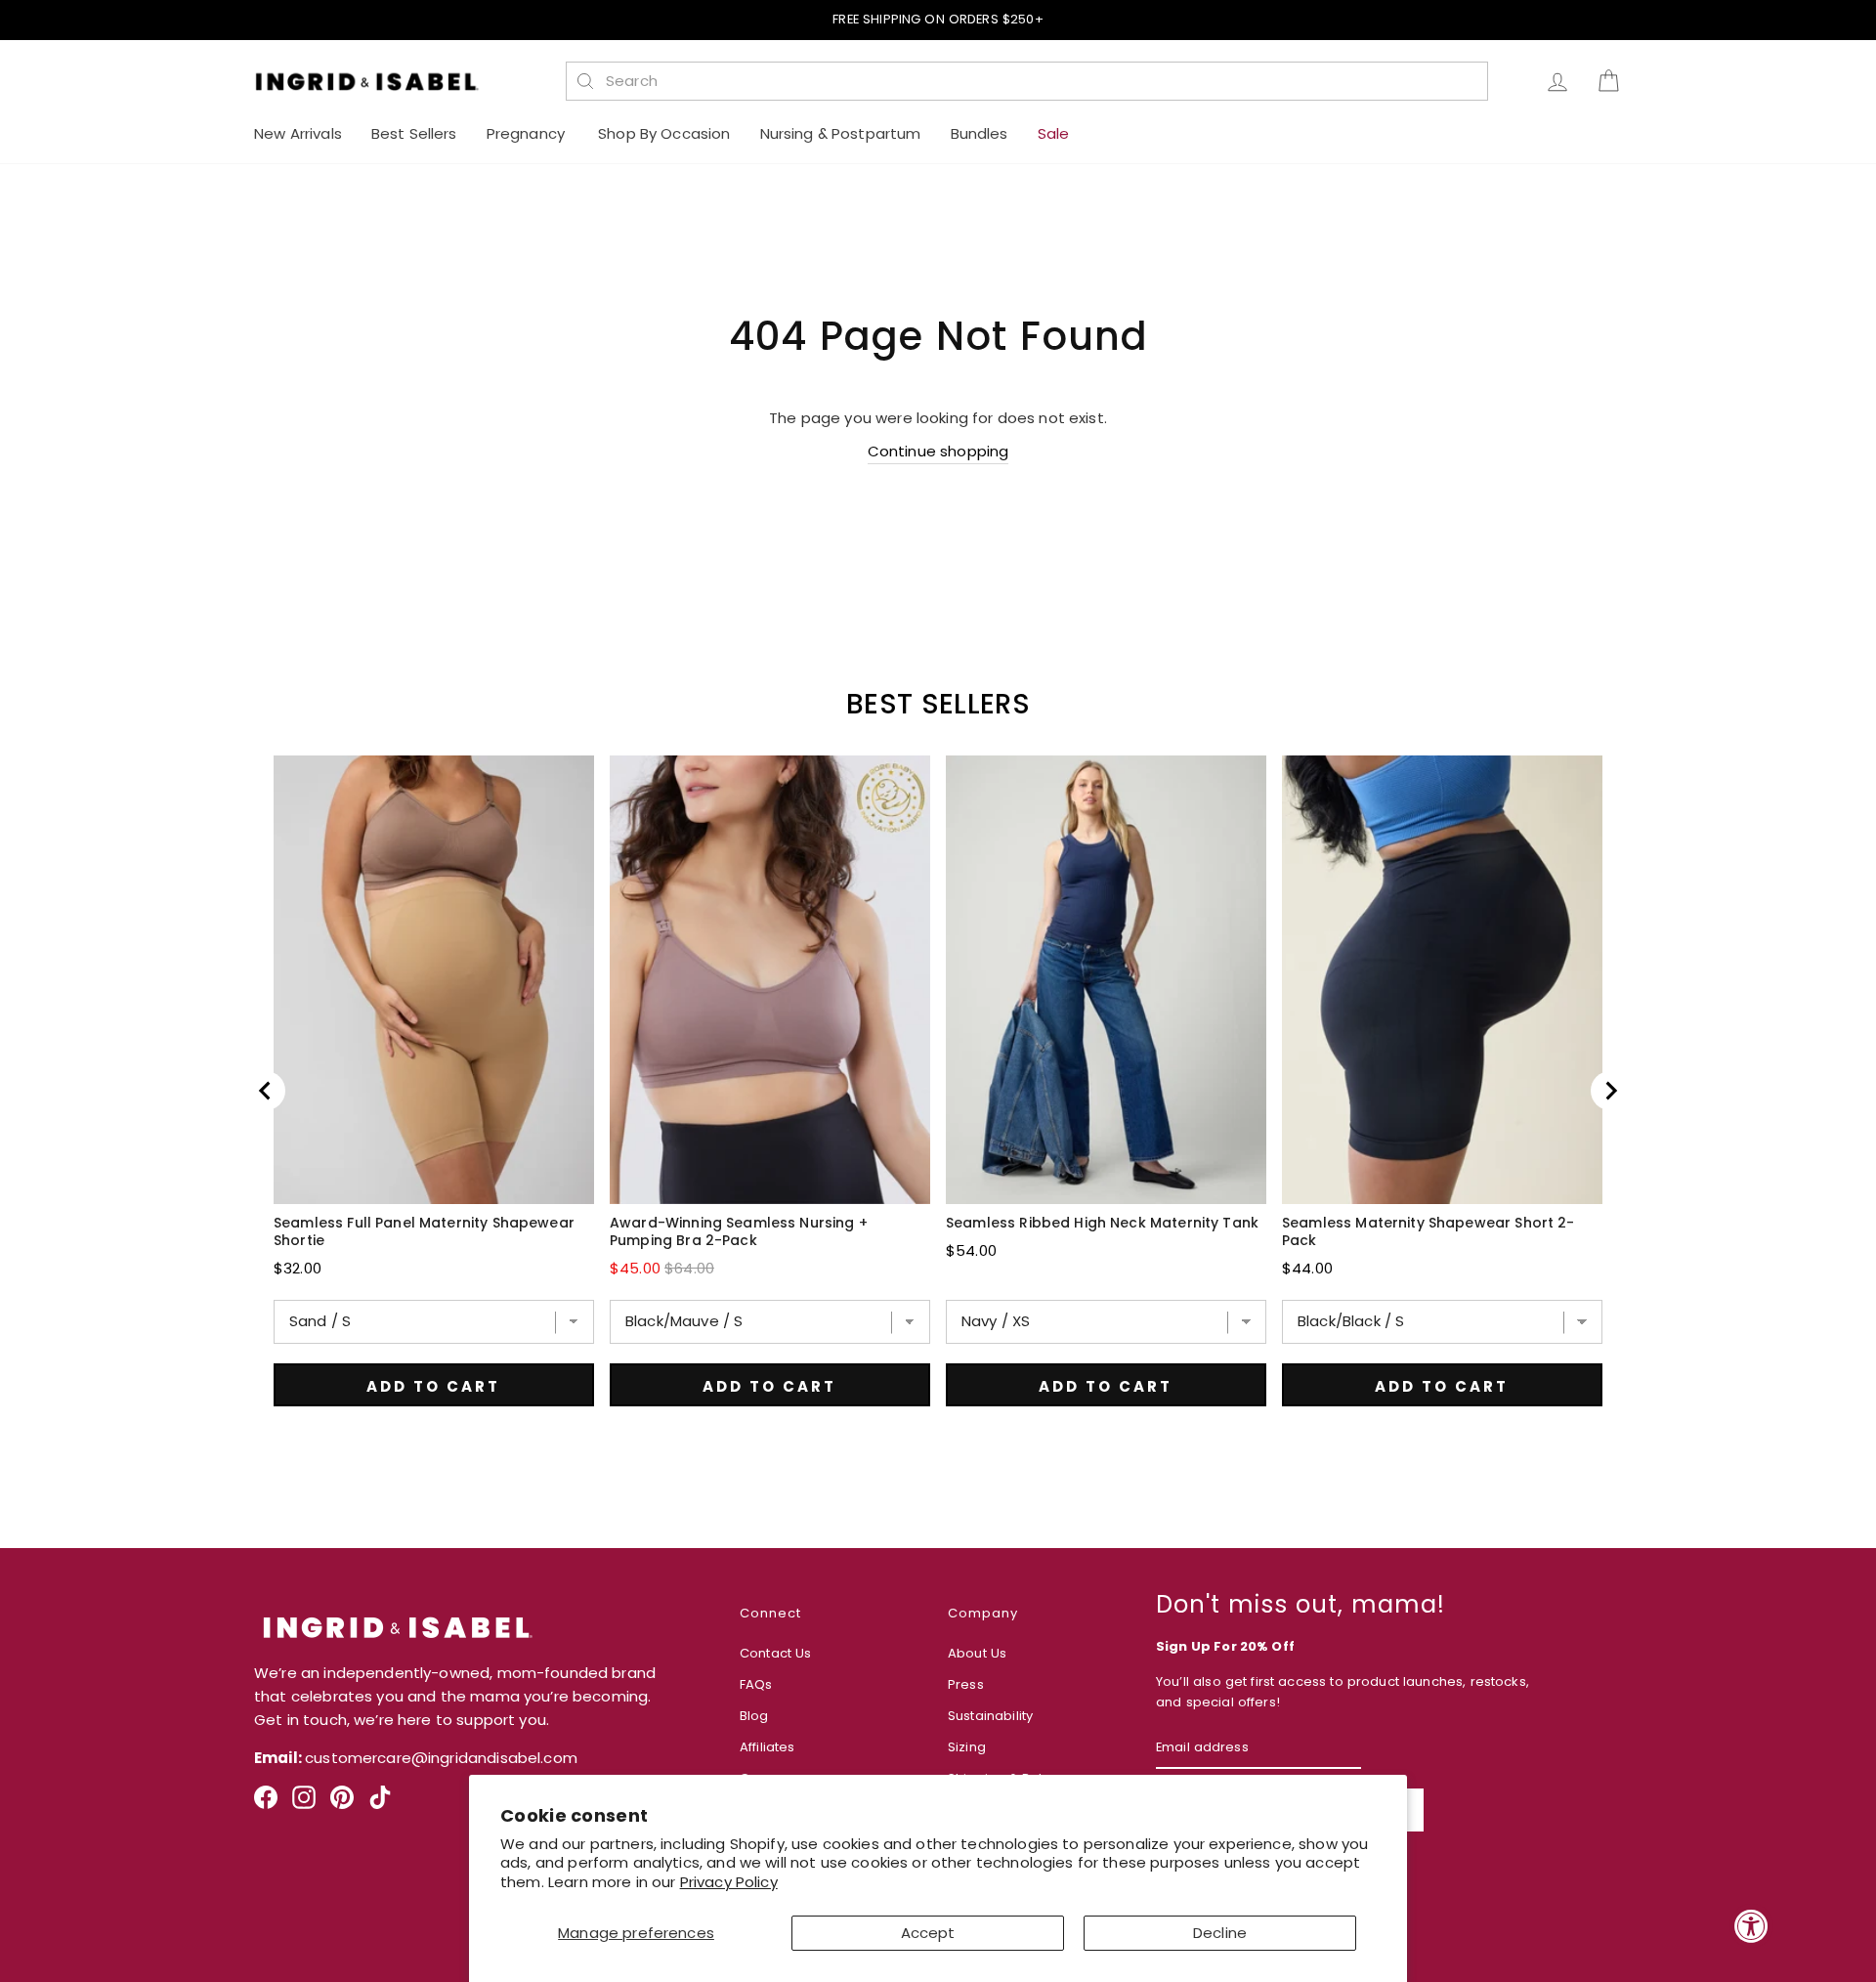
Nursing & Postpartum (841, 133)
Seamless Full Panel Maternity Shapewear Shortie (424, 1231)
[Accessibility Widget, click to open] (1751, 1926)
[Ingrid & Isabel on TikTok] (380, 1805)
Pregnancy (528, 133)
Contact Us (776, 1653)
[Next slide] (1610, 1091)
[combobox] (1038, 81)
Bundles (980, 133)
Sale (1054, 133)
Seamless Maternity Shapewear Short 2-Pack (1428, 1231)
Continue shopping (938, 451)
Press (966, 1684)
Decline (1220, 1933)
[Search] (585, 81)
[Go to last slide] (266, 1091)
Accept (928, 1933)
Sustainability (990, 1716)
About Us (977, 1653)
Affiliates (767, 1747)
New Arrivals (298, 133)
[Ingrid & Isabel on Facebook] (266, 1805)
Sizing (967, 1747)
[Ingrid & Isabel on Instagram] (304, 1805)
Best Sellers (414, 133)
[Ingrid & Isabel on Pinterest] (342, 1805)
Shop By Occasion (664, 133)
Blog (754, 1716)
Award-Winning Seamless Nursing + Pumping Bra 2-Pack (739, 1231)
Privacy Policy (729, 1882)
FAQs (756, 1684)
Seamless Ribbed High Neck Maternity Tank (1102, 1223)
